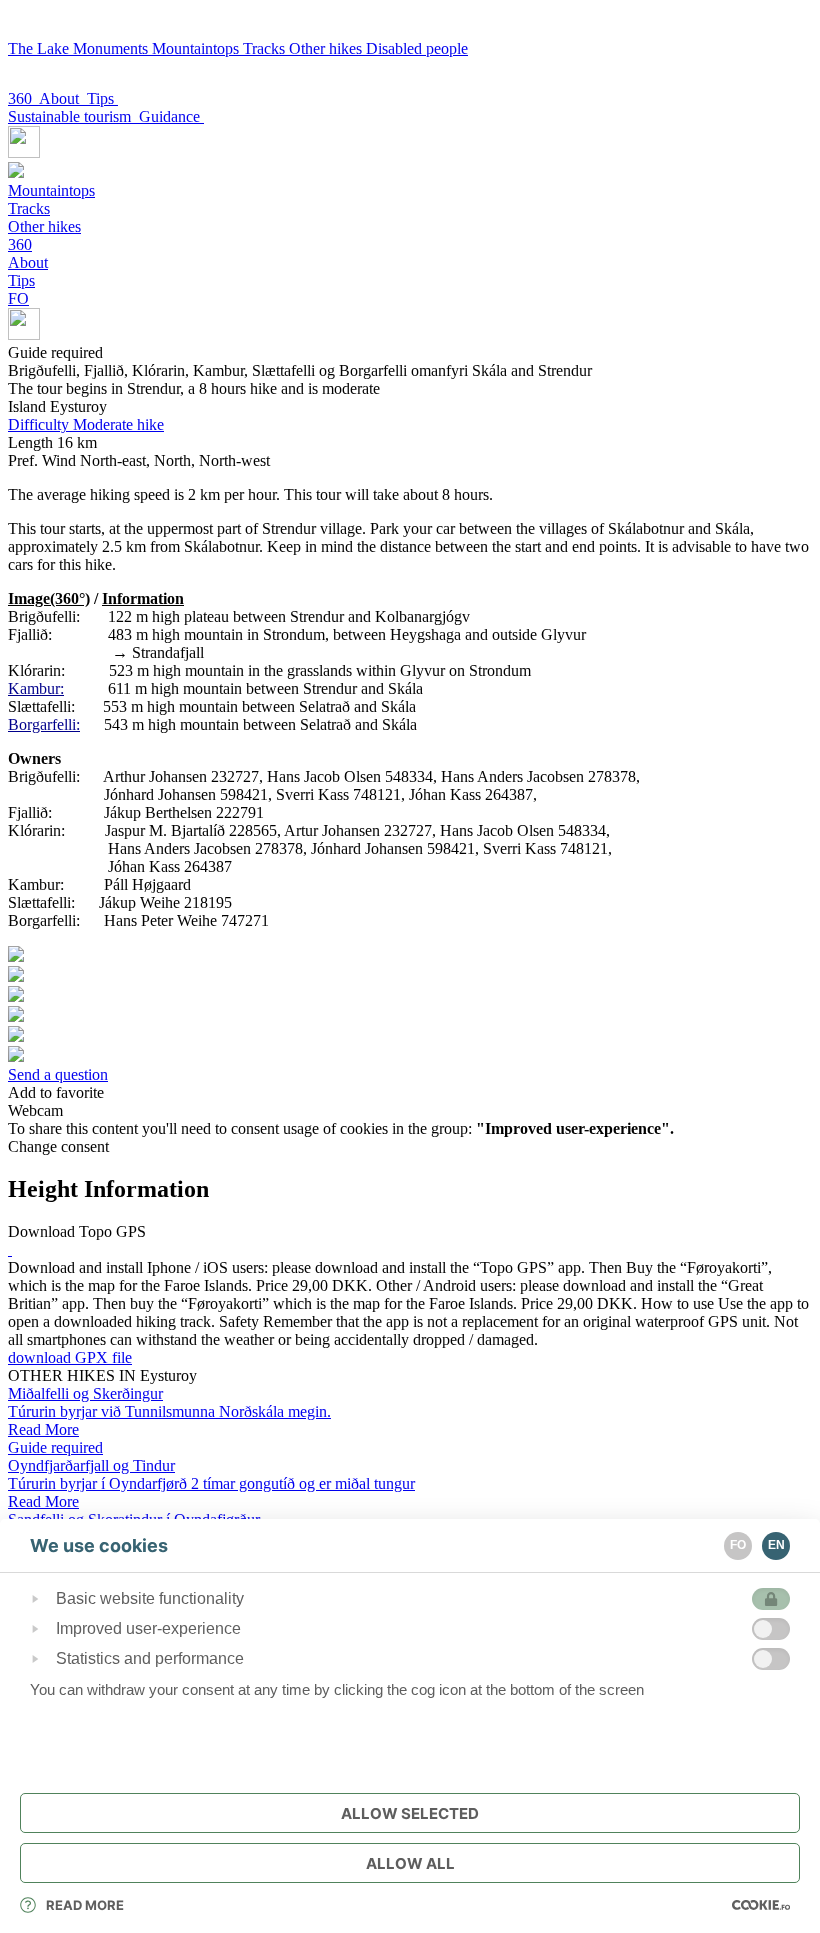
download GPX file (70, 1357)
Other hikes (327, 48)
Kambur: (36, 688)
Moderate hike (86, 424)
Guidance (171, 116)
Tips (102, 98)
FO (18, 298)
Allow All (410, 1863)
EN (776, 1545)
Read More (85, 1905)
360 (23, 98)
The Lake (40, 48)
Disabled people (417, 48)
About (63, 98)
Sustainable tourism (73, 116)
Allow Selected (410, 1813)
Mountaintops (197, 48)
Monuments (112, 48)
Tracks (266, 48)
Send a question (58, 1074)
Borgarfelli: (44, 724)
